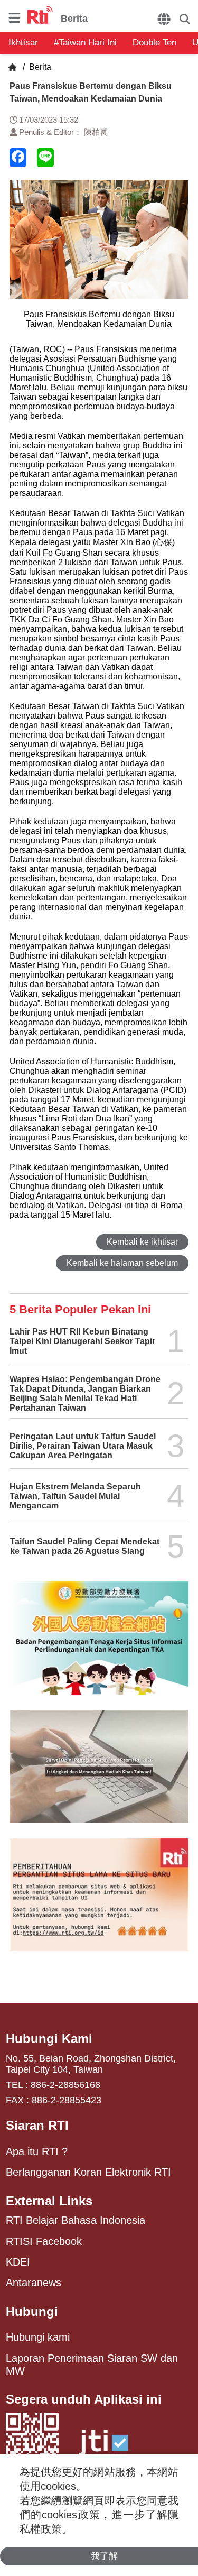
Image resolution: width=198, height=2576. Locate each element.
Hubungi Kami (49, 2039)
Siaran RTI (37, 2125)
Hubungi (32, 2311)
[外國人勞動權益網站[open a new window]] (99, 1646)
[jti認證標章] (103, 2448)
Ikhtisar (23, 43)
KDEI (18, 2262)
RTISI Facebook (44, 2241)
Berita (39, 67)
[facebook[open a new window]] (18, 158)
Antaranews (34, 2283)
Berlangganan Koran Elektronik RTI (88, 2172)
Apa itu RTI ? (37, 2151)
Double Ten (154, 43)
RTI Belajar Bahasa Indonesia (76, 2220)
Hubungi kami (38, 2337)
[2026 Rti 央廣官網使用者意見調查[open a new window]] (99, 1774)
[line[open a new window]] (45, 158)
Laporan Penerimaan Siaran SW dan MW (92, 2365)
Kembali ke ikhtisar (142, 1242)
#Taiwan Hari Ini (85, 43)
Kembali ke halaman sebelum (122, 1263)
